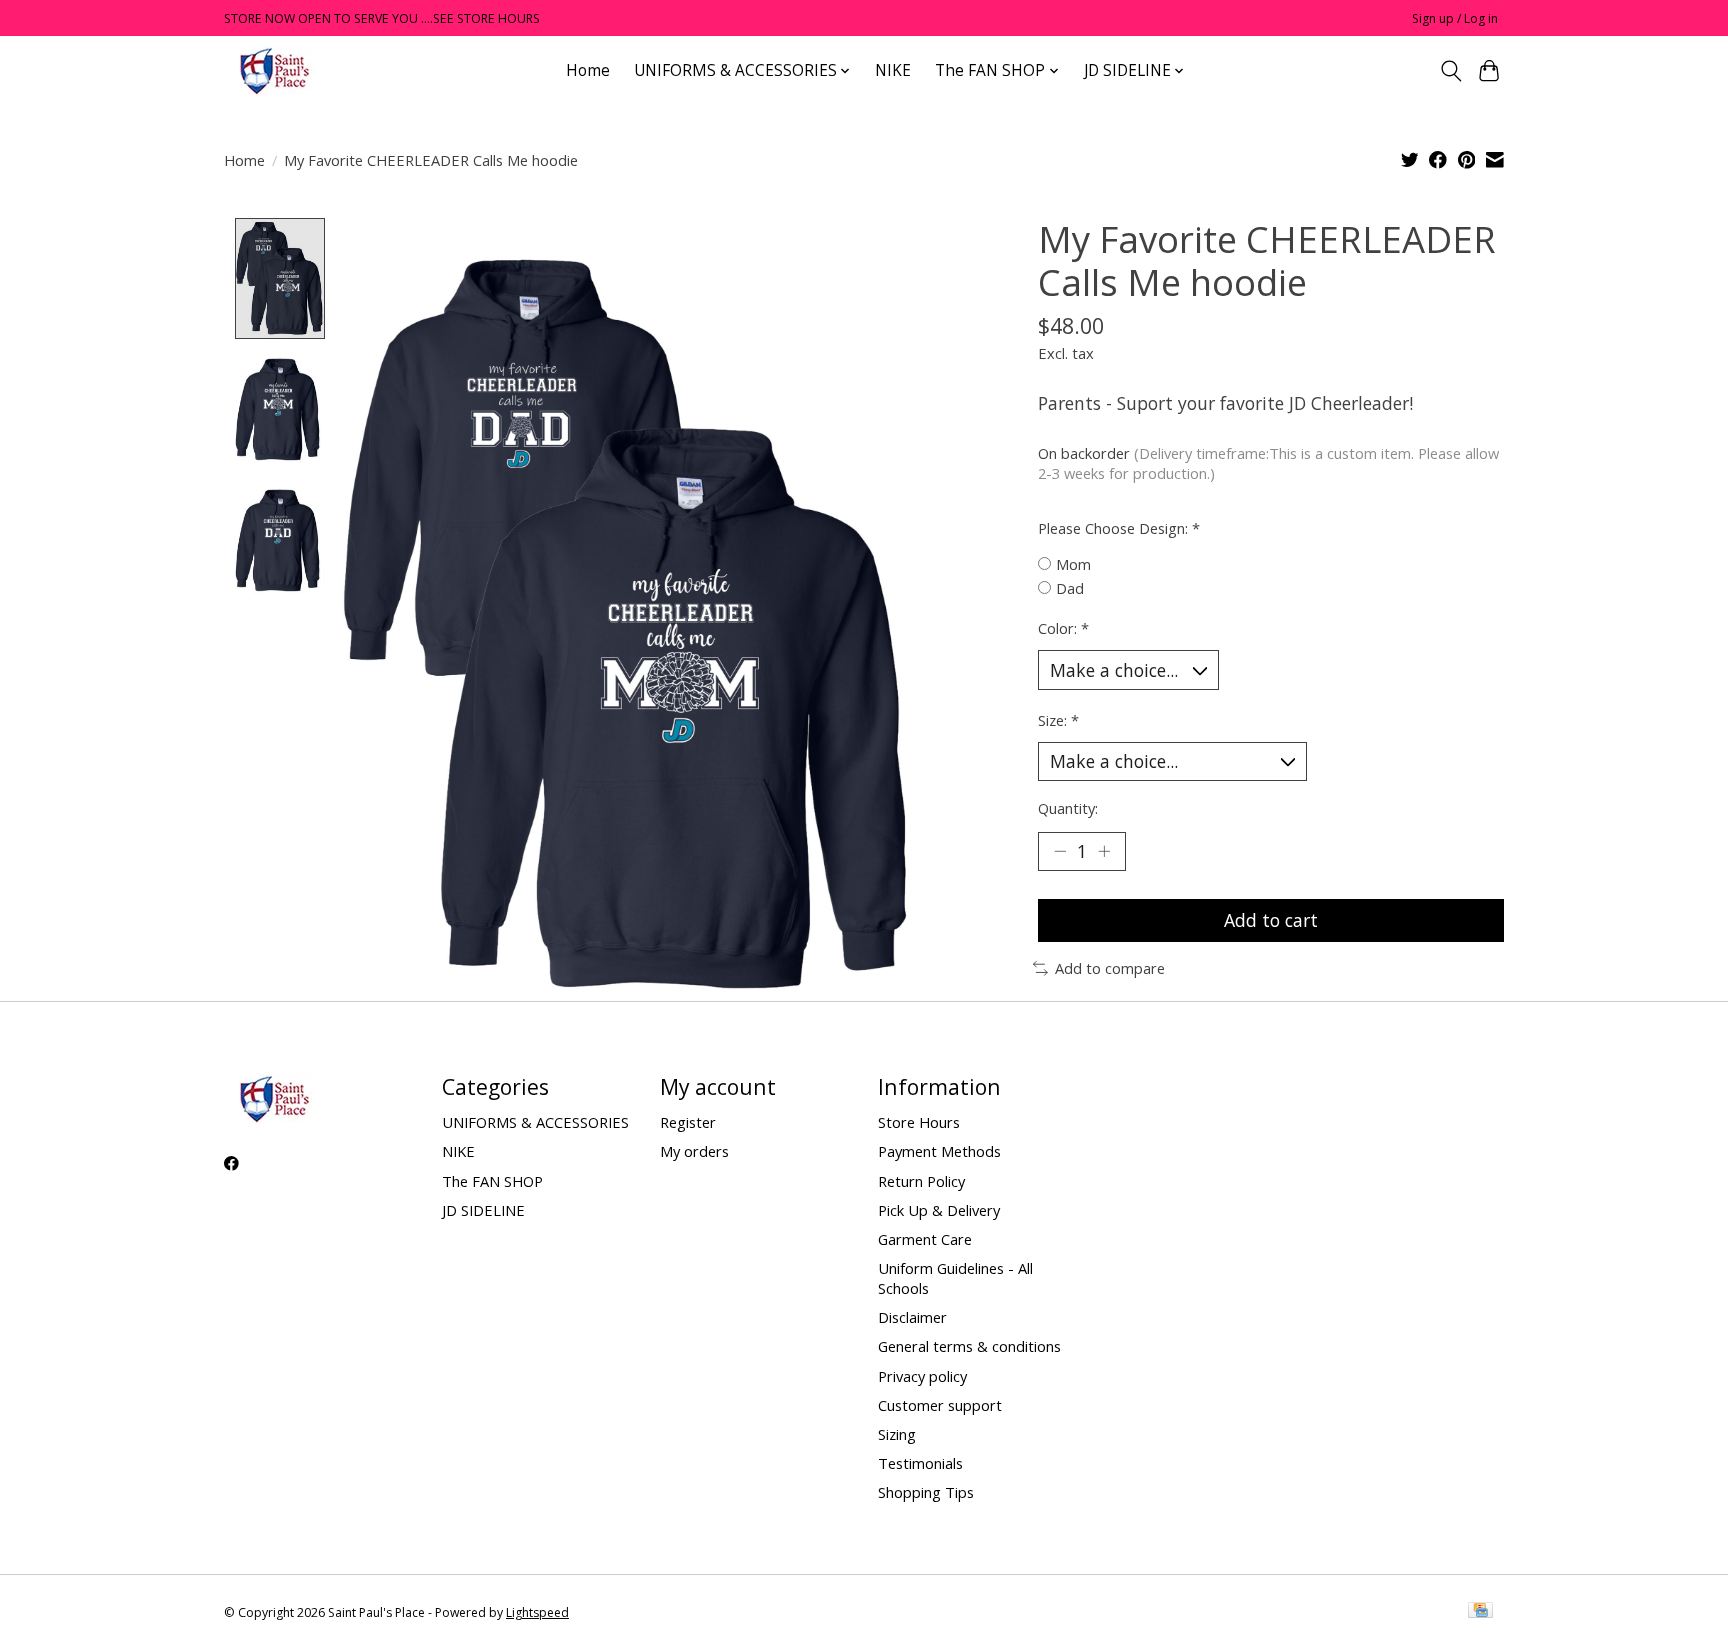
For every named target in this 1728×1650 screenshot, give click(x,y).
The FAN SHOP (492, 1181)
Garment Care (925, 1239)
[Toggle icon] (1450, 71)
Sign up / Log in (1455, 18)
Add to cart (1271, 920)
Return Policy (921, 1181)
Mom (1073, 564)
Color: (1063, 628)
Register (688, 1122)
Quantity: (1068, 808)
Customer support (940, 1405)
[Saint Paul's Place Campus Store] (274, 70)
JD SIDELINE (483, 1210)
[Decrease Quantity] (1060, 851)
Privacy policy (922, 1376)
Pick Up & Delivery (939, 1210)
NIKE (893, 70)
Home (588, 70)
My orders (694, 1151)
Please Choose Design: (1119, 528)
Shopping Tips (926, 1492)
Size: (1058, 720)
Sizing (897, 1434)
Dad (1070, 588)
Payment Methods (939, 1151)
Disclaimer (912, 1317)
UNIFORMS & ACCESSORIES (535, 1122)
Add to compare (1110, 968)
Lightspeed (537, 1612)
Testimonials (920, 1463)
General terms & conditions (969, 1346)
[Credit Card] (1480, 1612)
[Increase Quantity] (1104, 851)
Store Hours (919, 1122)
